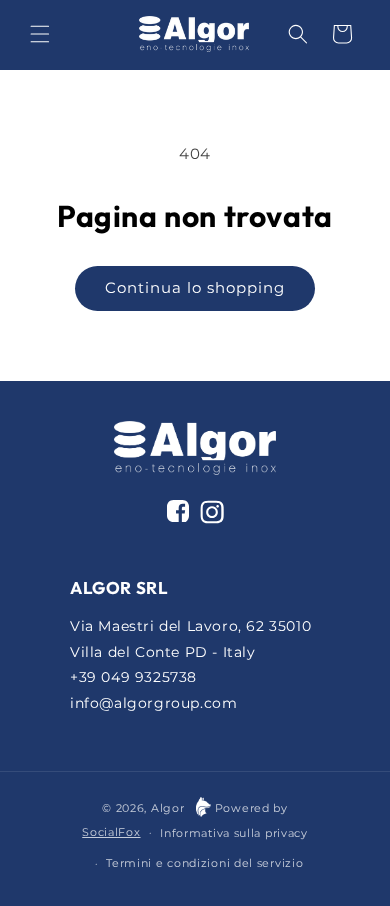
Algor (168, 808)
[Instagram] (212, 516)
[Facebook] (178, 511)
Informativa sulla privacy (234, 833)
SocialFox (111, 832)
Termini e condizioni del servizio (204, 863)
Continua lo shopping (195, 287)
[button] (40, 34)
